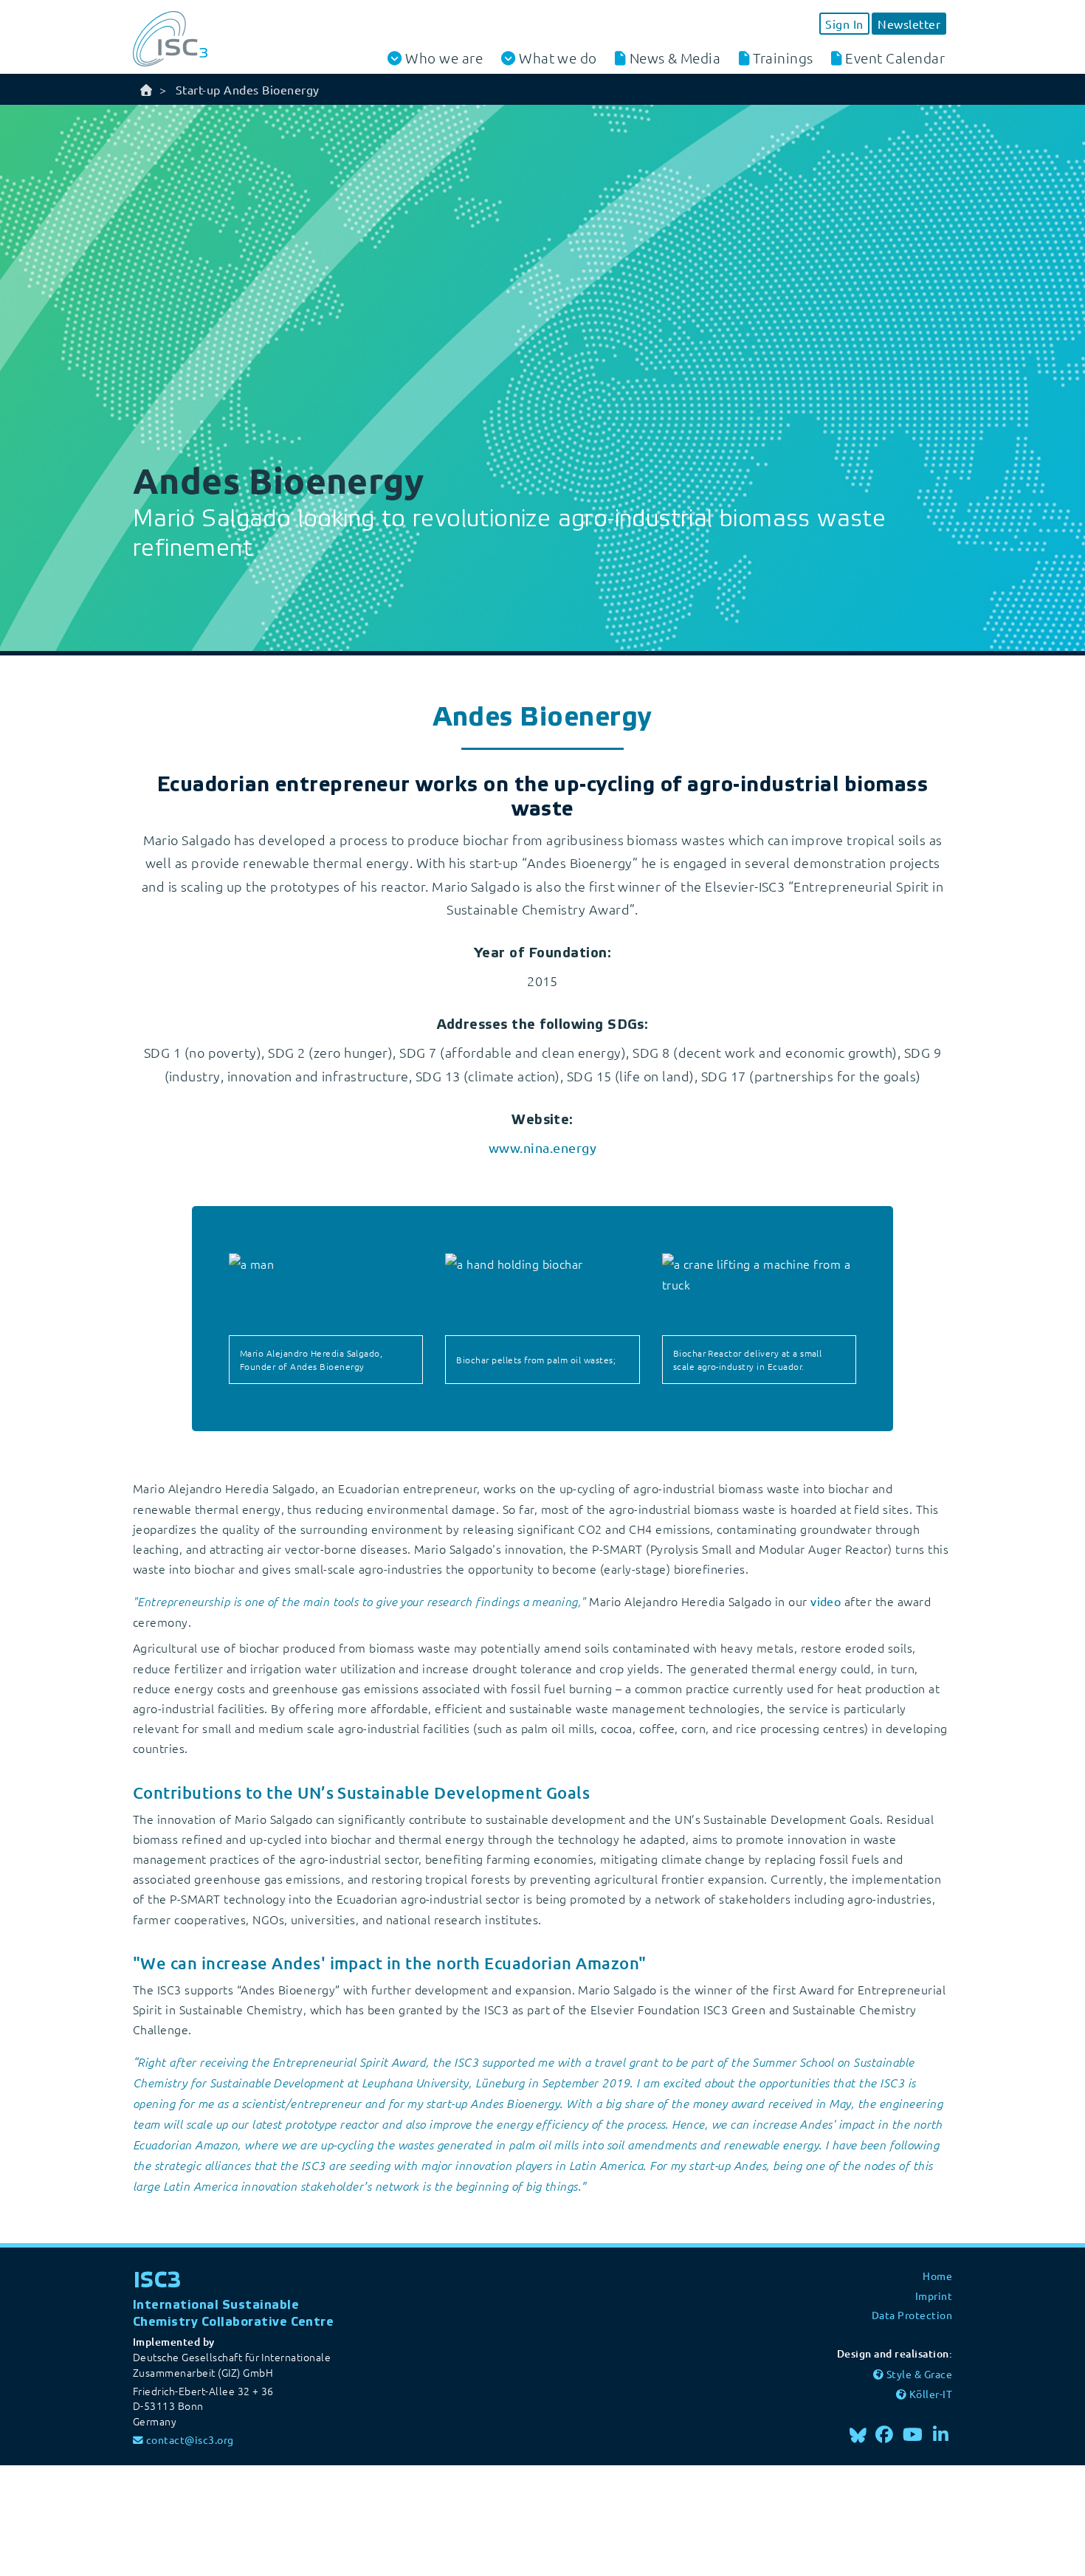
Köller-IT (931, 2394)
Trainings (783, 58)
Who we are (444, 58)
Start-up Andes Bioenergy (248, 89)
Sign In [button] (844, 24)
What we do (558, 58)
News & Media (675, 58)
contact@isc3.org (190, 2439)
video (826, 1601)
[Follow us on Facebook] (885, 2434)
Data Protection (912, 2315)
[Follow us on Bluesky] (858, 2434)
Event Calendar (895, 58)
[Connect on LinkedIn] (941, 2434)
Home (937, 2276)
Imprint (934, 2296)
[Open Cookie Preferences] (111, 2518)
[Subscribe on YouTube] (913, 2434)
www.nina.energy (542, 1147)
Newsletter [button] (909, 24)
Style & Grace (919, 2374)
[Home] (146, 89)
